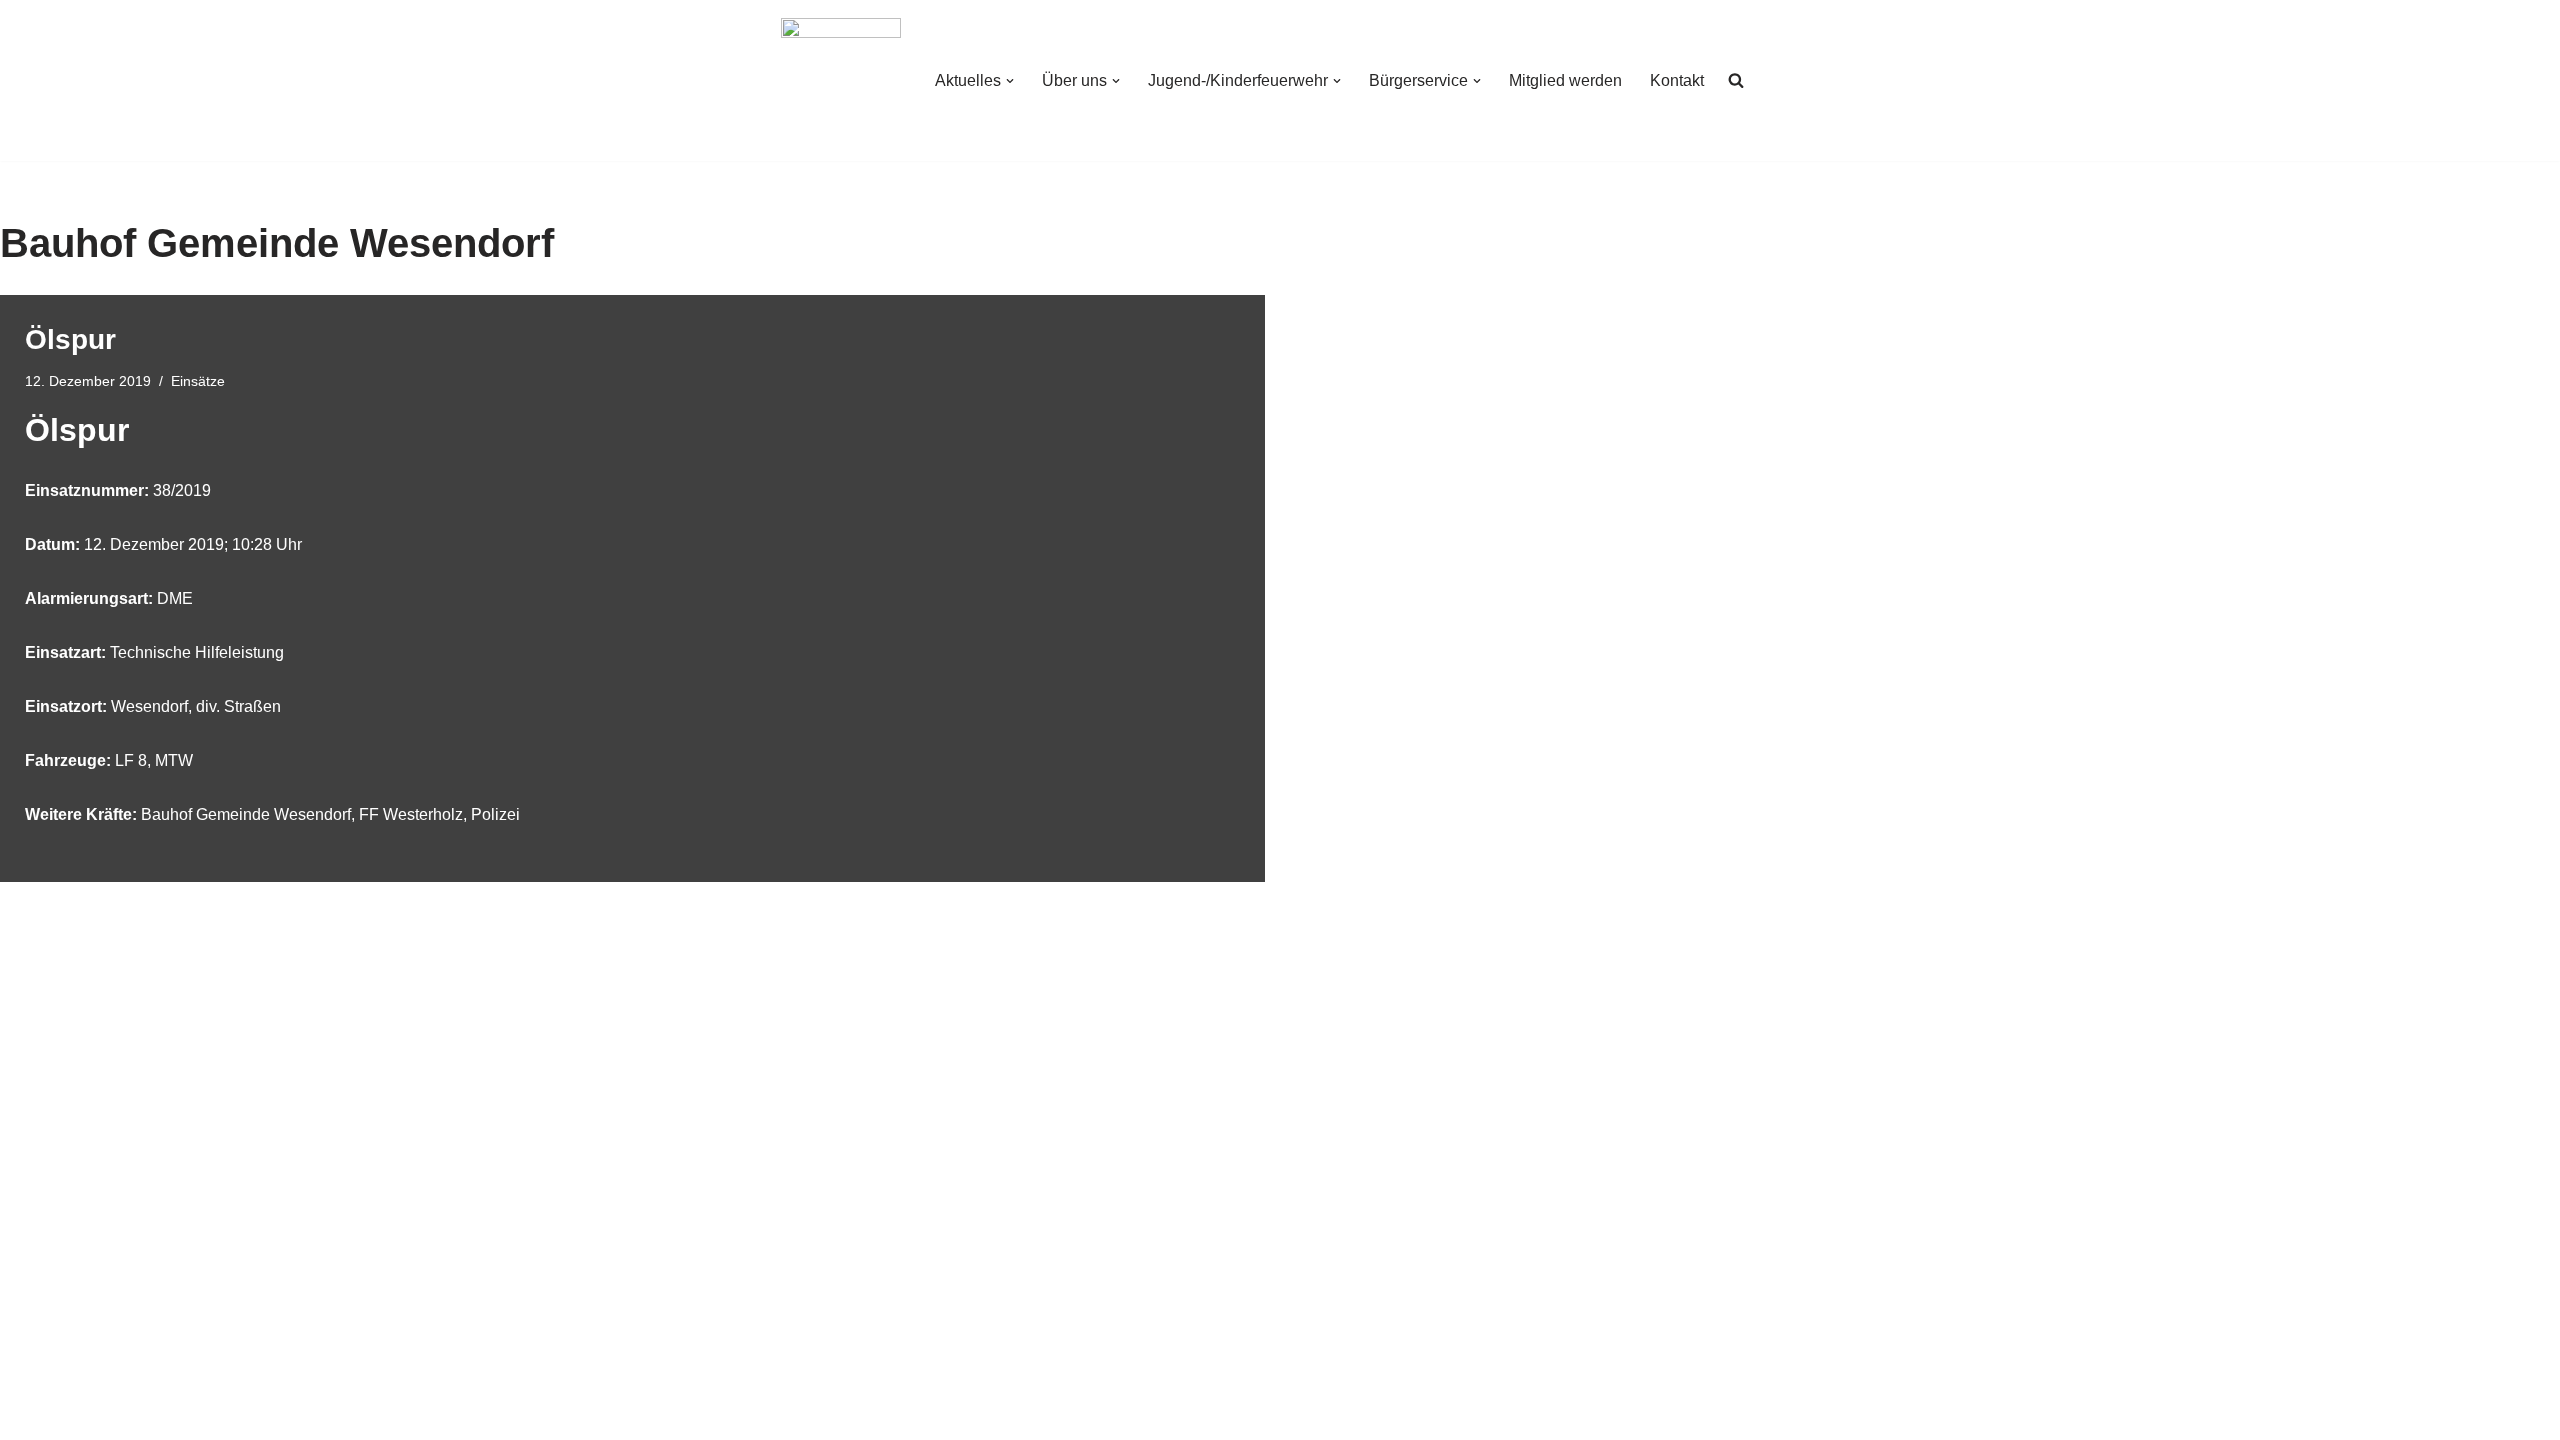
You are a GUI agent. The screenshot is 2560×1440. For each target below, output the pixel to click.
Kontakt (1677, 80)
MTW (174, 760)
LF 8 (131, 760)
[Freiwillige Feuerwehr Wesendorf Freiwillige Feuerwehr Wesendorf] (841, 80)
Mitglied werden (1565, 80)
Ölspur (70, 339)
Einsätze (198, 381)
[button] (1010, 81)
